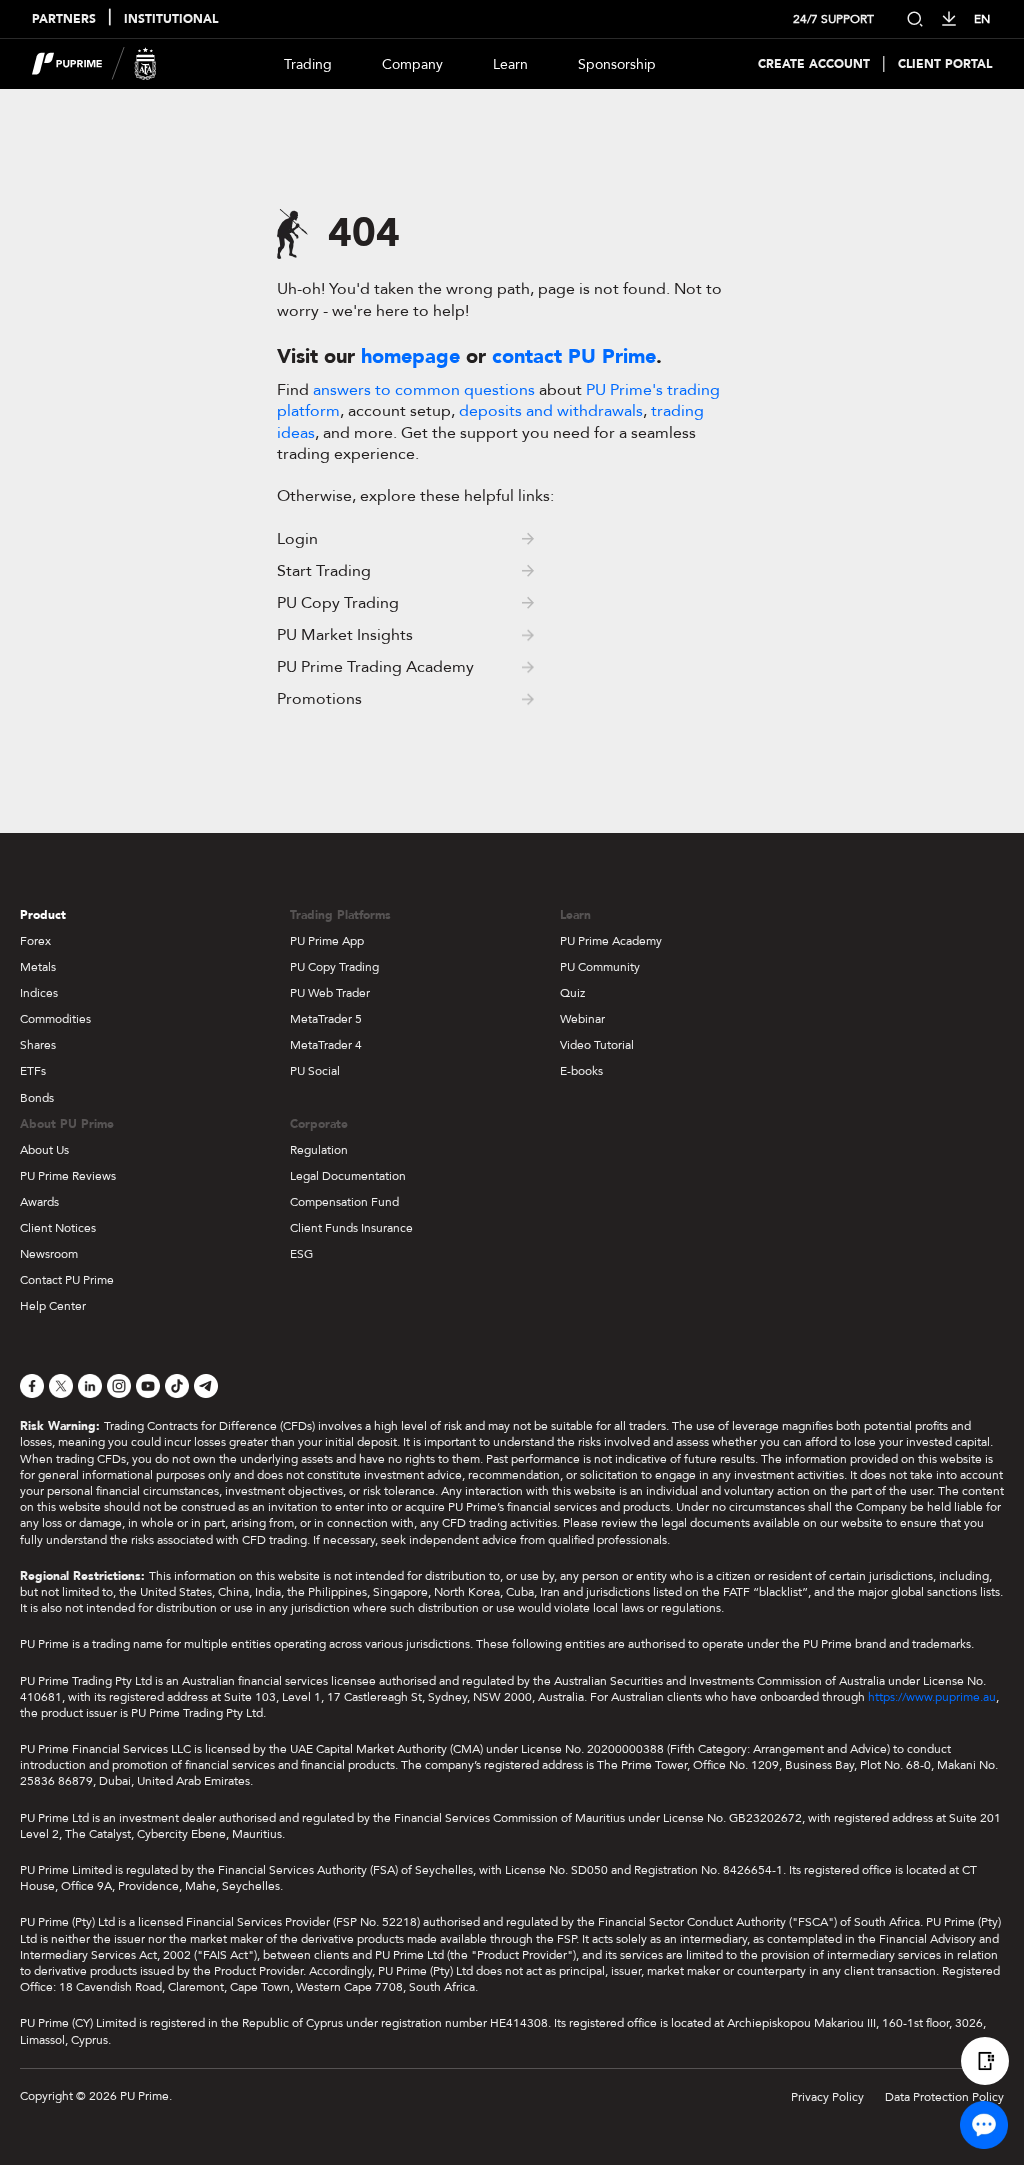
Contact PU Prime (67, 1280)
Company (412, 64)
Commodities (55, 1019)
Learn (510, 64)
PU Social (315, 1071)
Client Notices (58, 1228)
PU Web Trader (330, 993)
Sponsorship (617, 64)
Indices (39, 993)
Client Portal (945, 64)
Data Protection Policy (944, 2097)
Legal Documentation (348, 1176)
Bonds (37, 1098)
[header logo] (94, 64)
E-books (581, 1071)
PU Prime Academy (611, 941)
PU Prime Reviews (68, 1176)
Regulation (319, 1150)
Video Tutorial (597, 1045)
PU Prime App (327, 941)
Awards (39, 1202)
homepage (410, 356)
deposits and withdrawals (551, 411)
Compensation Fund (344, 1202)
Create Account (814, 64)
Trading (308, 64)
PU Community (600, 967)
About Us (44, 1150)
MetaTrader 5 (326, 1019)
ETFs (33, 1071)
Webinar (582, 1019)
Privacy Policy (827, 2097)
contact (574, 356)
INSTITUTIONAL (171, 19)
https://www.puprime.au (932, 1697)
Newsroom (49, 1254)
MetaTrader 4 (326, 1045)
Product (43, 915)
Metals (38, 967)
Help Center (53, 1306)
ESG (301, 1254)
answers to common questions (424, 390)
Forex (35, 941)
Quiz (572, 993)
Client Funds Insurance (351, 1228)
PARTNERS (64, 19)
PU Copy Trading (334, 967)
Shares (38, 1045)
